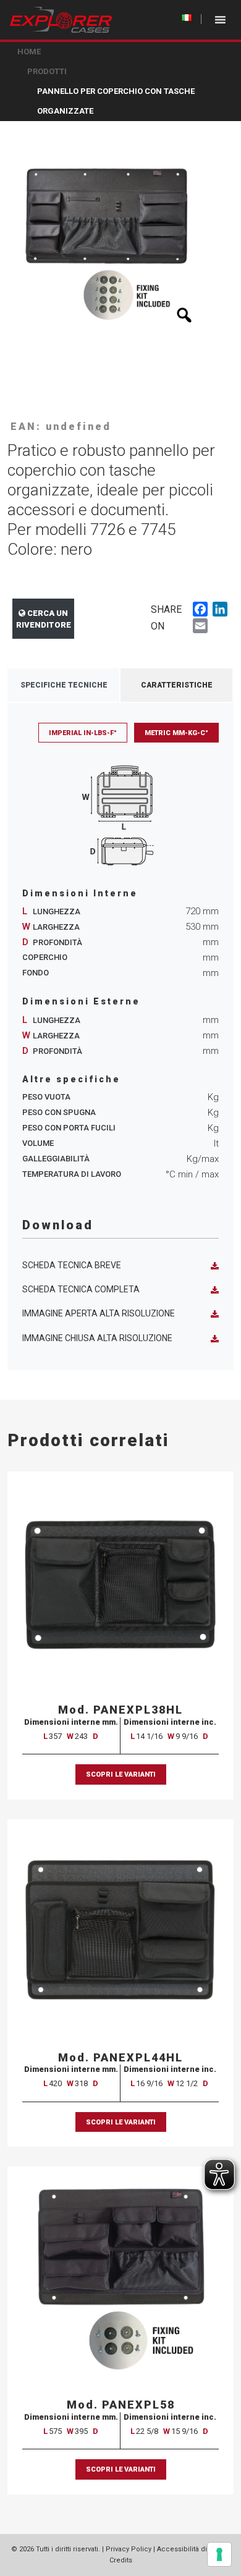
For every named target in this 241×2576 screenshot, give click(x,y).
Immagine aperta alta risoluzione (99, 1313)
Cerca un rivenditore (44, 619)
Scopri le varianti (121, 1774)
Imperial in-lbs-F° (83, 733)
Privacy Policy (129, 2549)
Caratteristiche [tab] (177, 685)
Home (29, 52)
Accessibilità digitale (191, 2549)
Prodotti (47, 71)
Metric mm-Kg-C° (176, 733)
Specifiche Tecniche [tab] (64, 685)
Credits (121, 2560)
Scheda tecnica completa (81, 1289)
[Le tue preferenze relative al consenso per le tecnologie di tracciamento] (219, 2554)
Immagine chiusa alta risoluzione (97, 1338)
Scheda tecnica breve (72, 1265)
